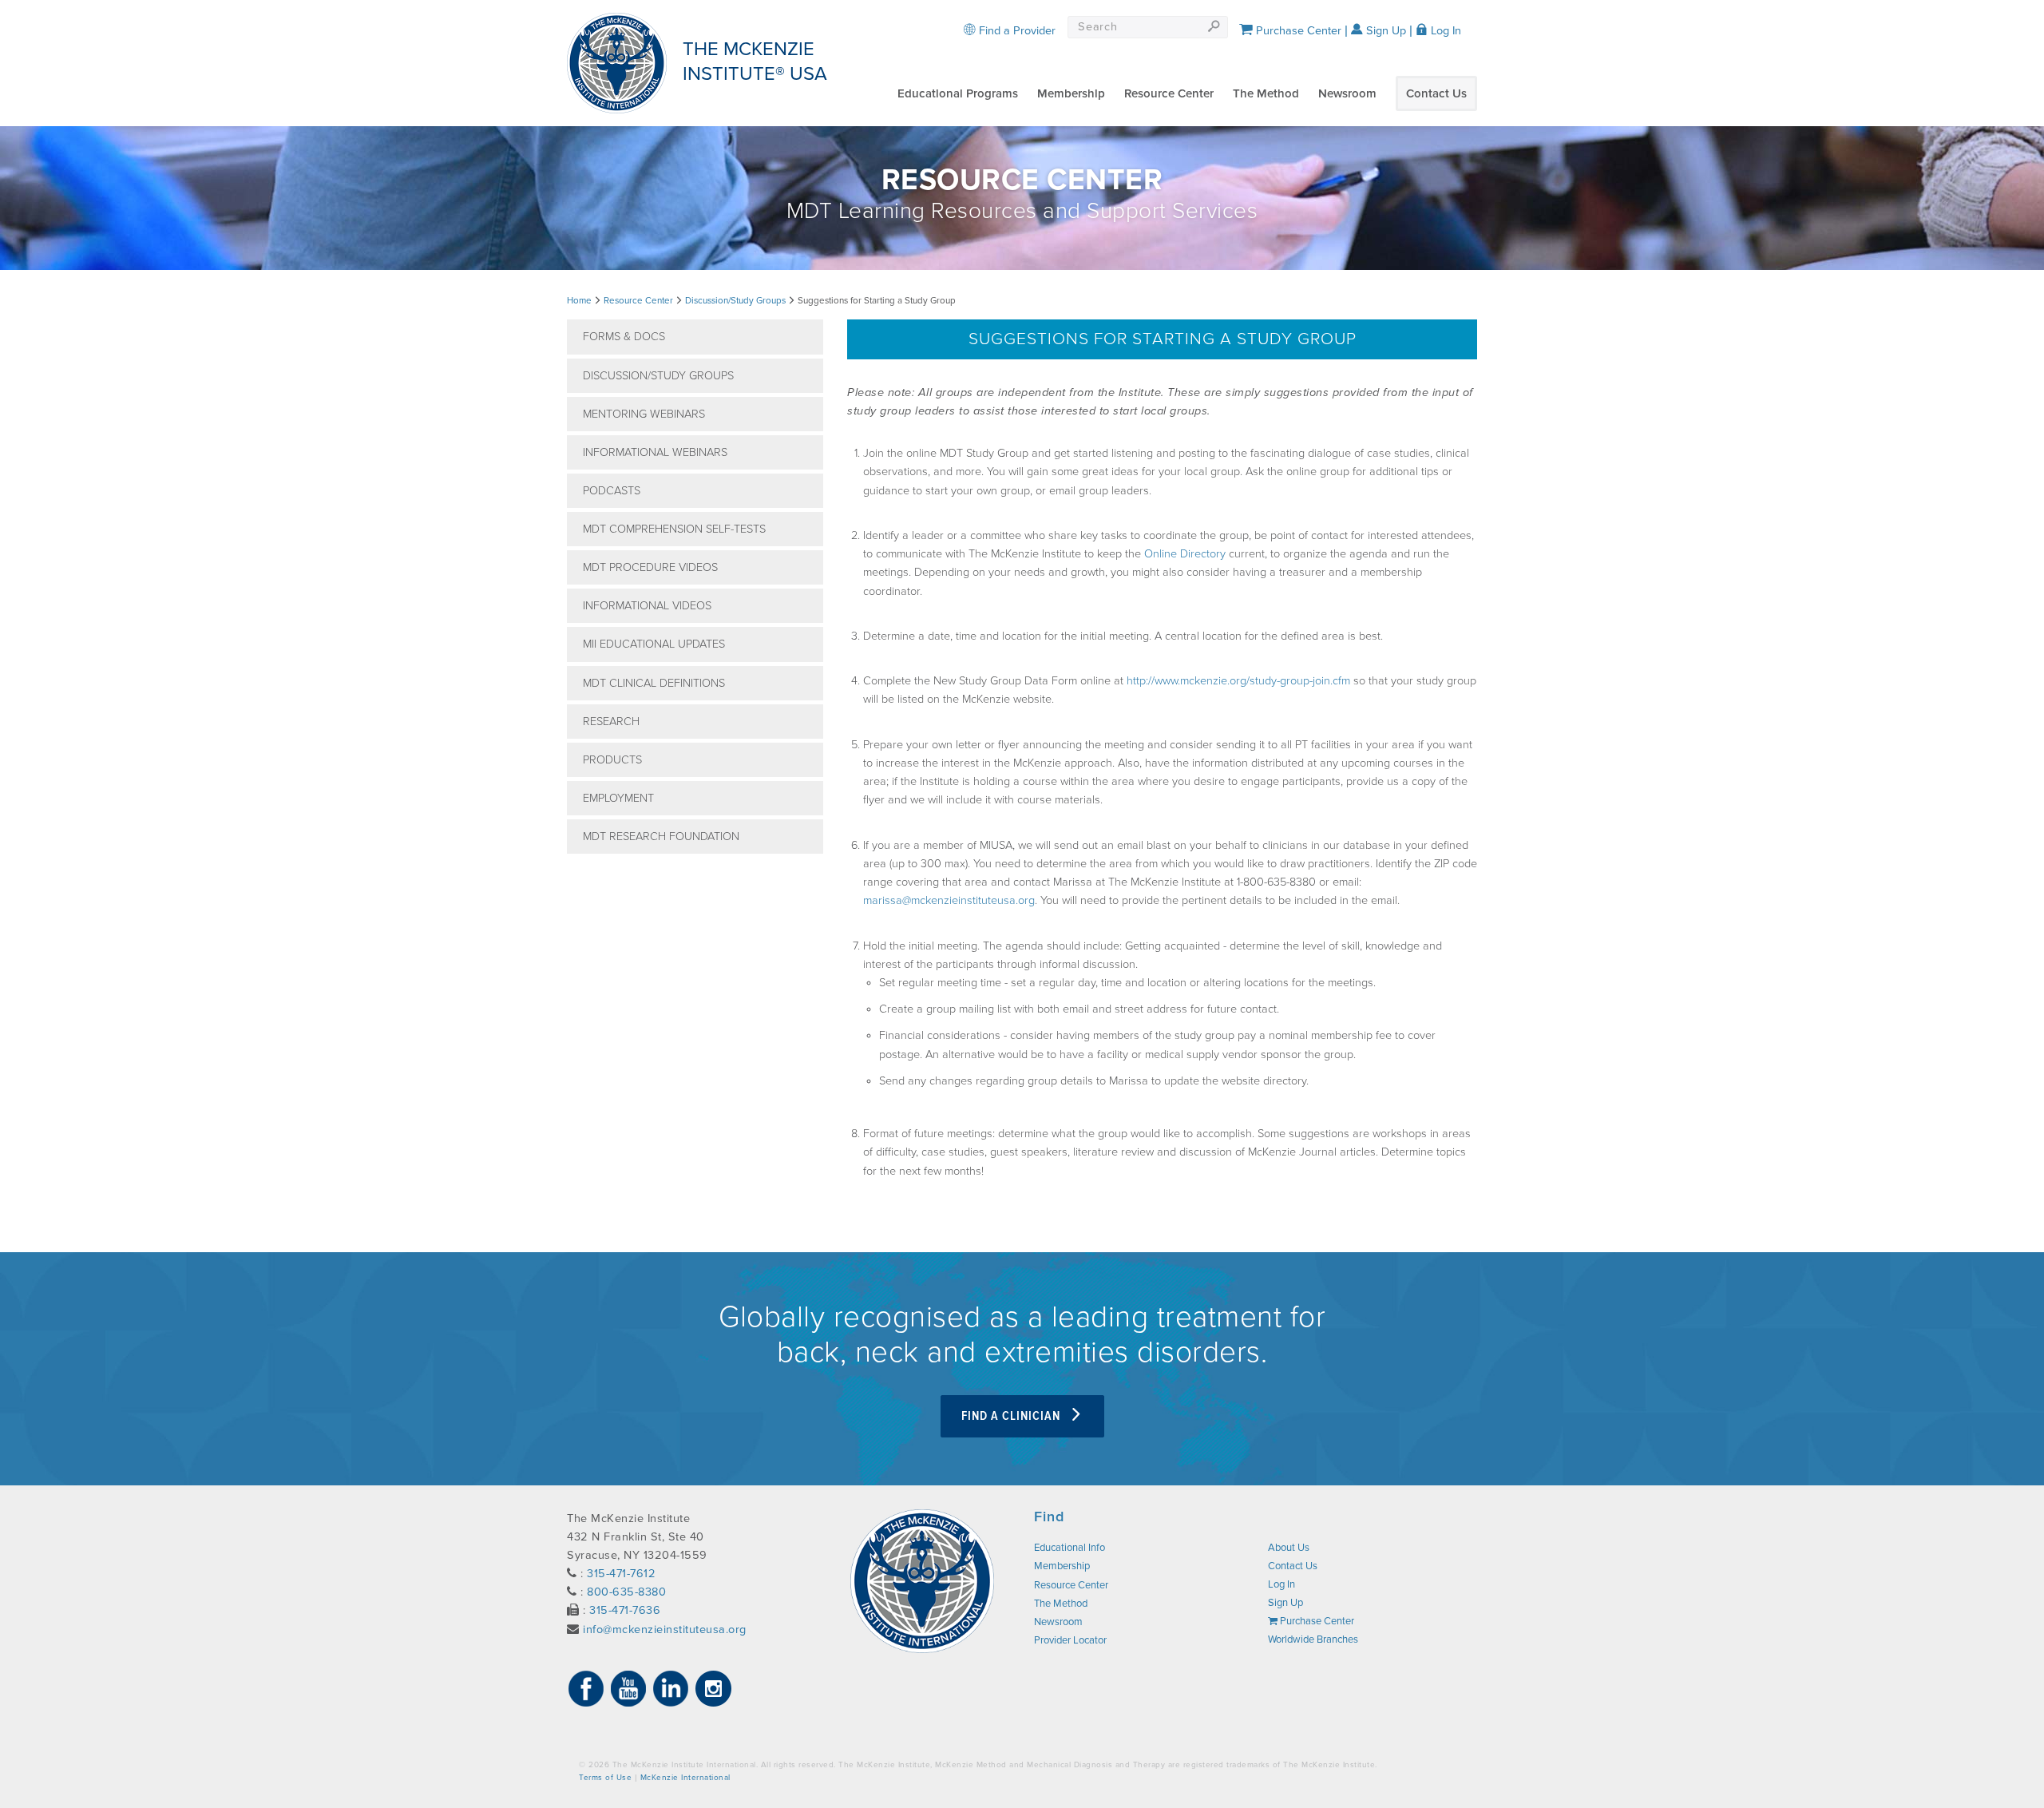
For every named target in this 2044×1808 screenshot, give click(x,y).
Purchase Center (1297, 31)
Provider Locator (1070, 1640)
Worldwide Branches (1313, 1639)
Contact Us (1436, 93)
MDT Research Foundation (661, 837)
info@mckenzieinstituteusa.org (665, 1630)
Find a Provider (1016, 31)
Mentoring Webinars (644, 414)
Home (579, 300)
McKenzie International (685, 1778)
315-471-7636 (625, 1610)
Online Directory (1185, 554)
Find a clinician (1012, 1416)
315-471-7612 (621, 1574)
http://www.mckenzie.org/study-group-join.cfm (1238, 681)
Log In (1444, 31)
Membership (1071, 93)
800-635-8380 (626, 1592)
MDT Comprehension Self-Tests (674, 529)
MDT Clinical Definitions (654, 683)
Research (611, 722)
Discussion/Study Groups (735, 300)
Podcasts (612, 491)
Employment (618, 798)
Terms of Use (605, 1778)
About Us (1289, 1548)
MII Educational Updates (654, 644)
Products (612, 760)
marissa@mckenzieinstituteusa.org (949, 900)
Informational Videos (647, 606)
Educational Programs (958, 93)
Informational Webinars (655, 452)
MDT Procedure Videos (650, 567)
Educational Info (1070, 1548)
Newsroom (1347, 93)
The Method (1266, 93)
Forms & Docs (624, 337)
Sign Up (1384, 31)
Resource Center (1169, 93)
